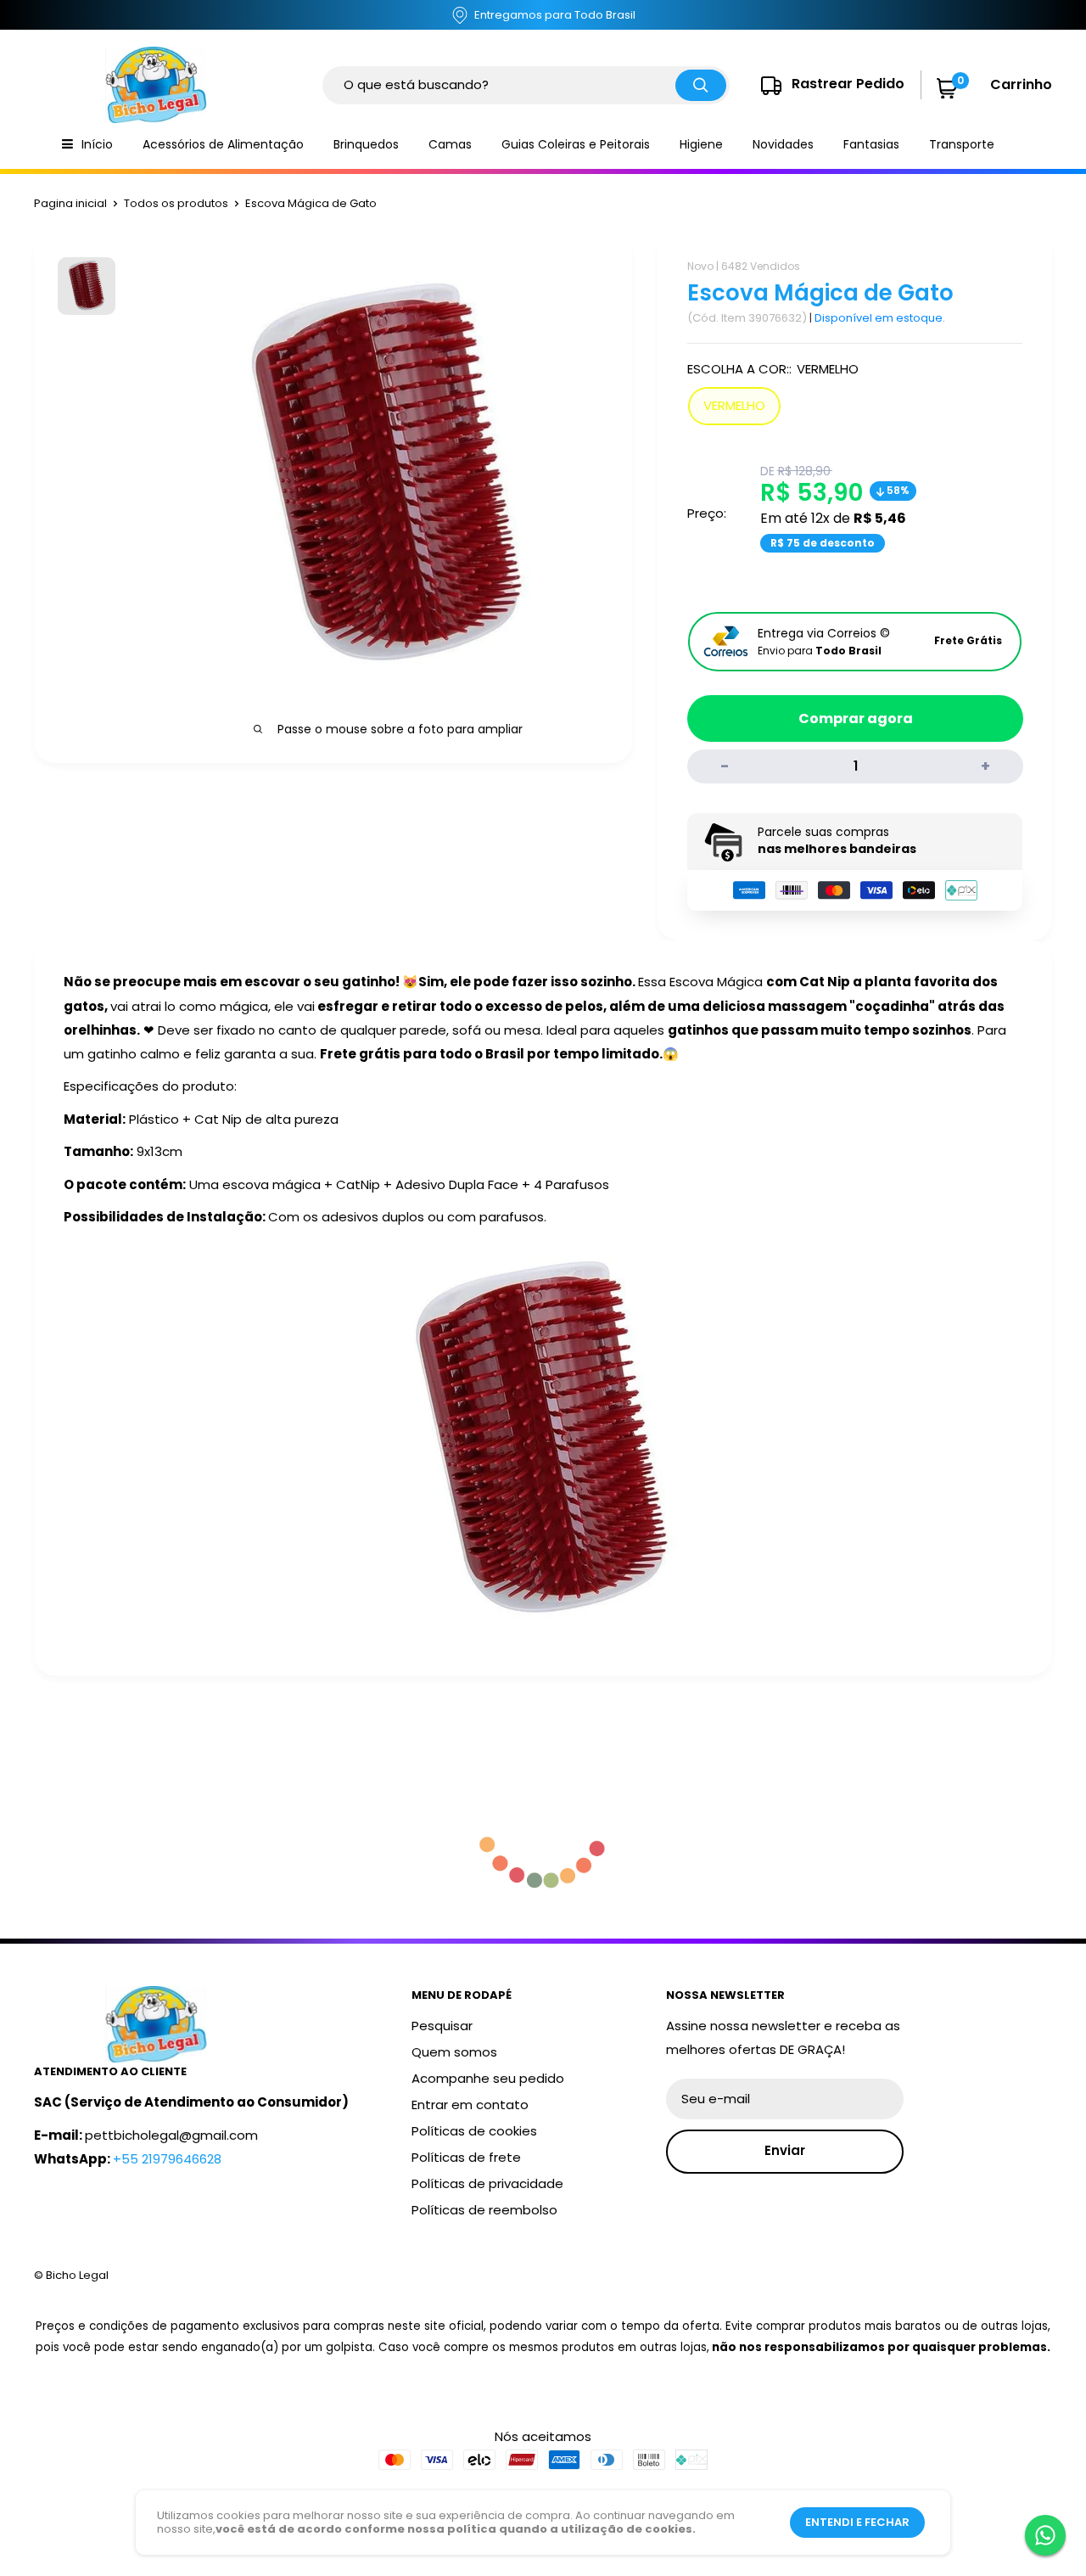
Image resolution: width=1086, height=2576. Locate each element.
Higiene (701, 144)
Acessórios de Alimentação (223, 144)
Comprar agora (856, 718)
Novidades (783, 144)
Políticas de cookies (474, 2131)
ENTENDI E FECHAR (857, 2522)
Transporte (962, 144)
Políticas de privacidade (487, 2183)
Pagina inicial (70, 203)
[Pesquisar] (701, 85)
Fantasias (871, 144)
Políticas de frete (466, 2157)
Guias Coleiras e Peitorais (576, 144)
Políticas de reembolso (484, 2210)
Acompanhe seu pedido (488, 2078)
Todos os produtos (176, 203)
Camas (450, 144)
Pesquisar (442, 2026)
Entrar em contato (470, 2105)
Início (97, 144)
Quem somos (454, 2052)
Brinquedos (366, 144)
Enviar (785, 2150)
